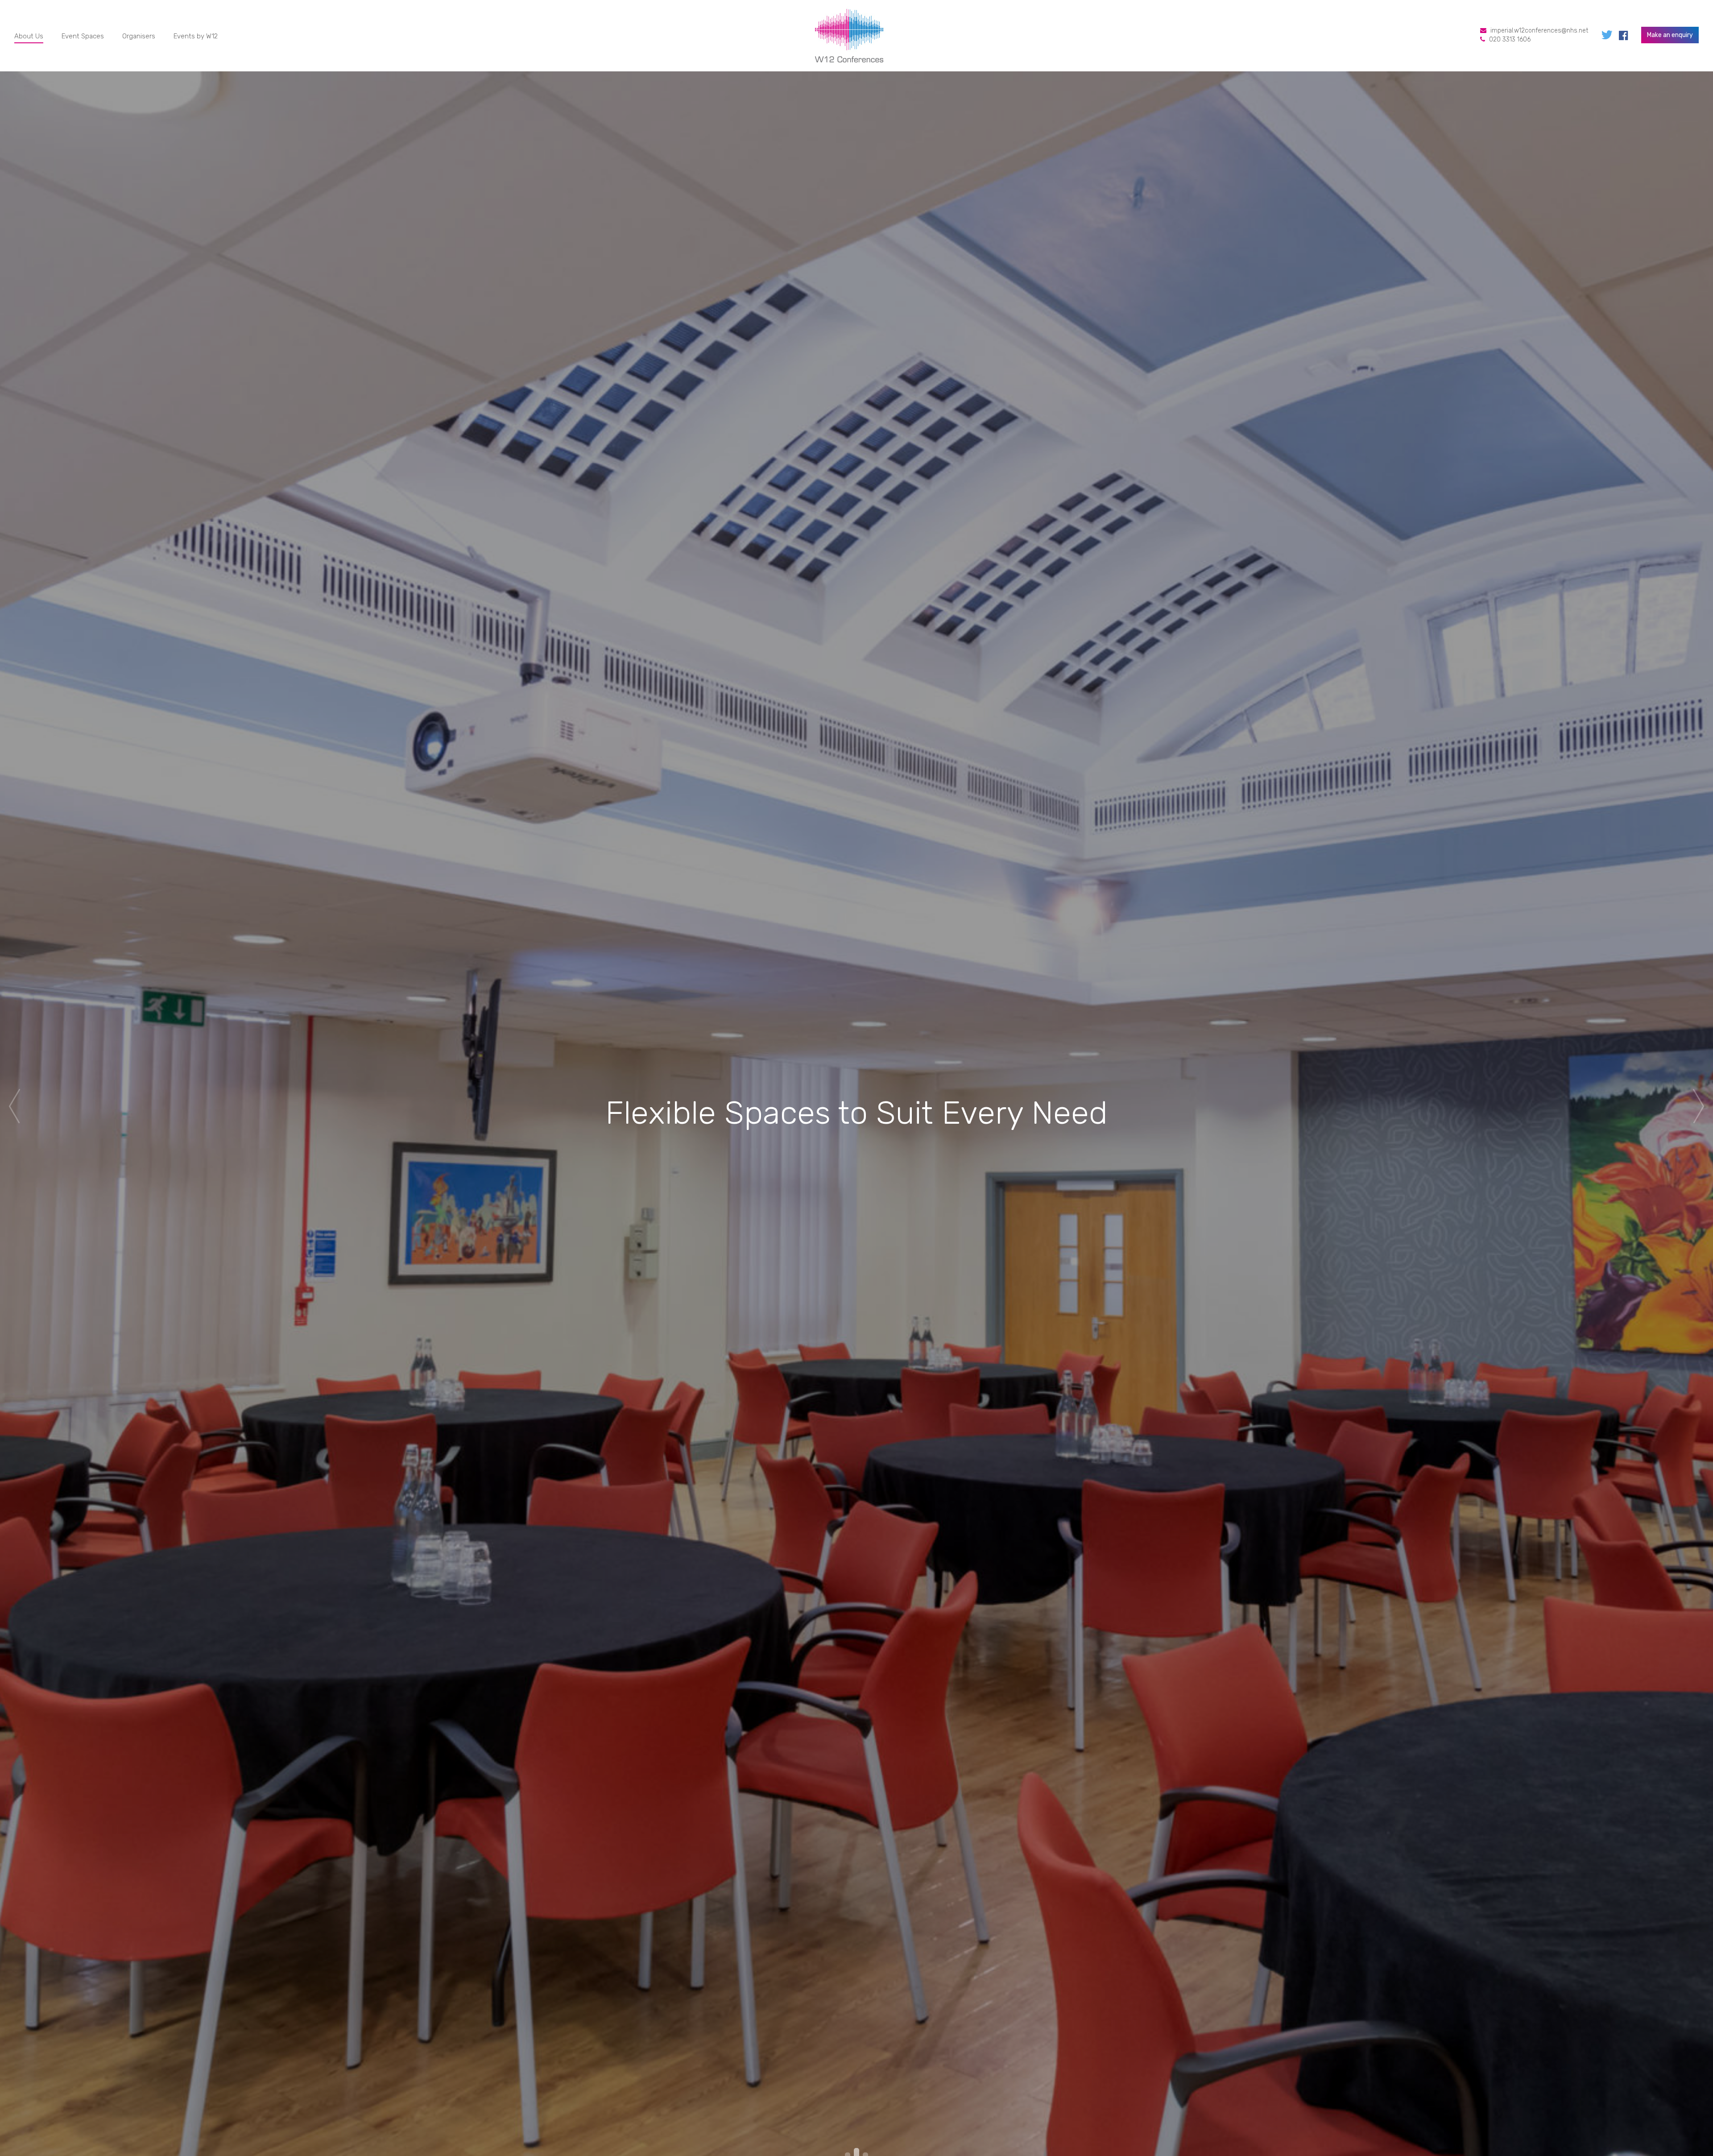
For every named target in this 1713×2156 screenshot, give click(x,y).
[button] (14, 1106)
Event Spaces (83, 36)
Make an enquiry (1670, 35)
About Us (29, 36)
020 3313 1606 (1510, 39)
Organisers (139, 36)
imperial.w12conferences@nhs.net (1539, 31)
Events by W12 (196, 36)
